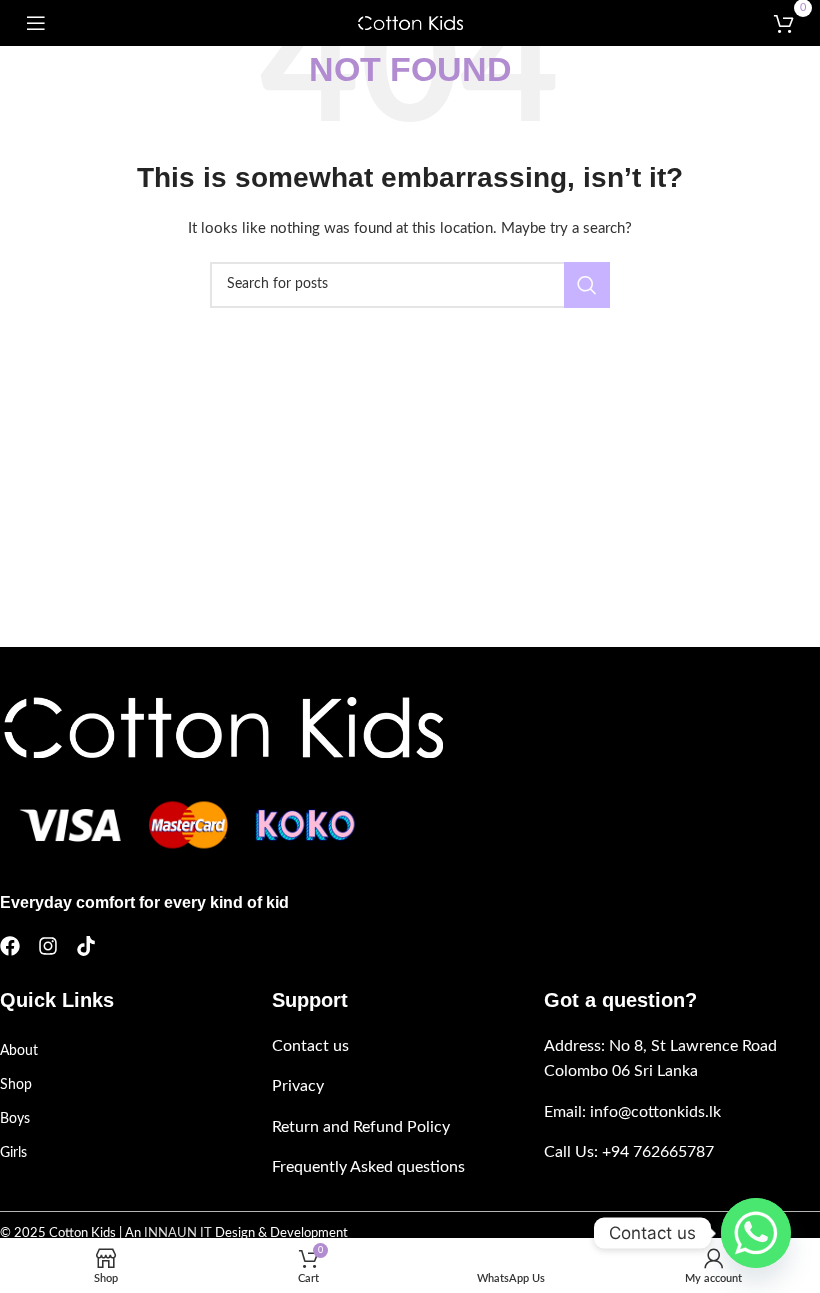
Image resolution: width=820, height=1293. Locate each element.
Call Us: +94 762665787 (629, 1152)
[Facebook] (10, 946)
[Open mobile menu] (36, 23)
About (19, 1051)
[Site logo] (410, 23)
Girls (13, 1153)
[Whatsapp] (756, 1233)
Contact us (310, 1046)
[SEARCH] (587, 285)
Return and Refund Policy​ (361, 1127)
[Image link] (221, 727)
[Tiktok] (86, 946)
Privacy (298, 1086)
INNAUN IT (178, 1233)
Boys (15, 1119)
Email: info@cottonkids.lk (632, 1112)
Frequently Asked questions (368, 1167)
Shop (16, 1085)
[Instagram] (48, 946)
